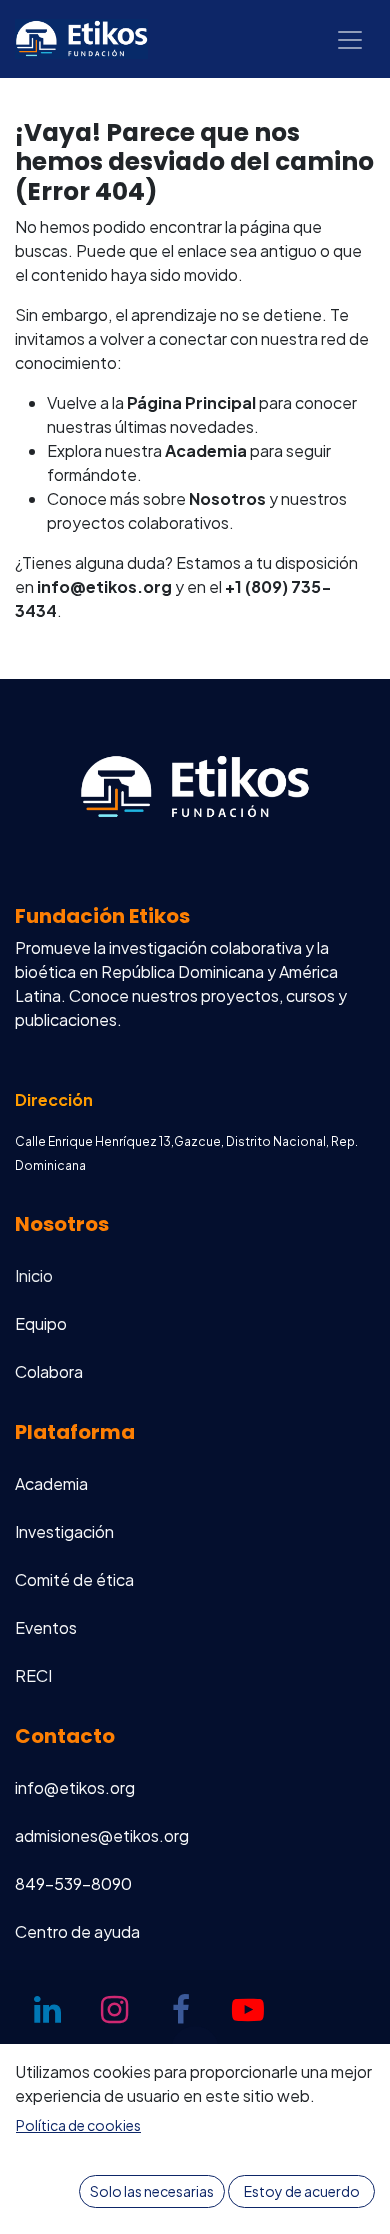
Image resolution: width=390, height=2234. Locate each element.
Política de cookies (78, 2125)
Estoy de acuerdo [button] (302, 2191)
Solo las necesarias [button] (152, 2191)
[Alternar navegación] (350, 39)
